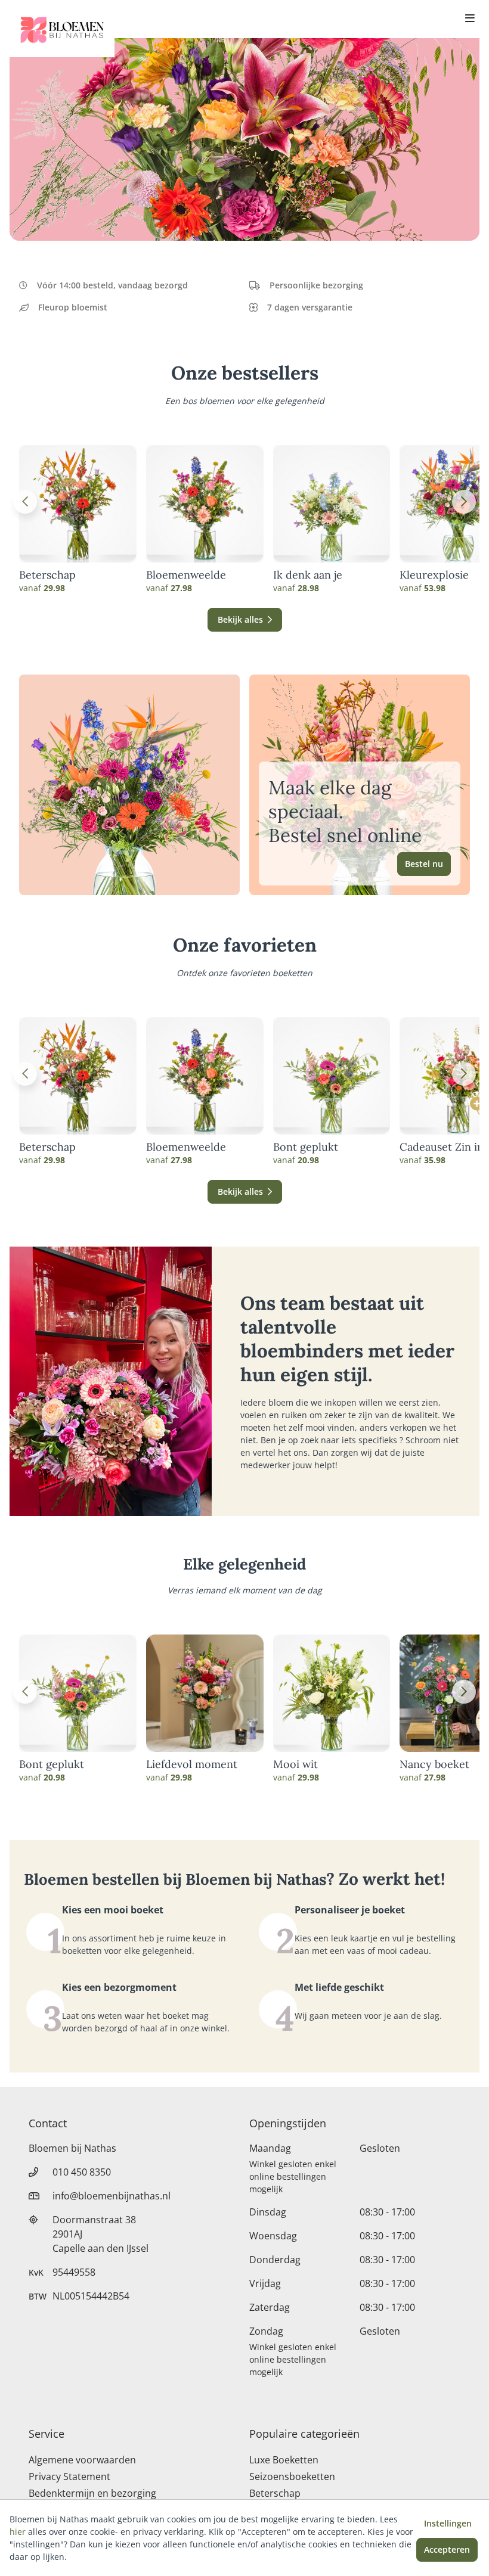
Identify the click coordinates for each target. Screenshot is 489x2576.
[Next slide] (464, 502)
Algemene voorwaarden (82, 2460)
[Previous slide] (25, 502)
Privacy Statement (69, 2476)
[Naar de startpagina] (62, 29)
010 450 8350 (82, 2172)
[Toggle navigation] (470, 19)
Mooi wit (295, 1764)
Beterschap (47, 575)
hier (18, 2532)
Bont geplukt (306, 1147)
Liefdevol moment (192, 1764)
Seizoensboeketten (292, 2476)
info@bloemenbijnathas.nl (112, 2196)
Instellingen (448, 2523)
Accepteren (447, 2549)
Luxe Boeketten (284, 2460)
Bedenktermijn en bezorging (92, 2493)
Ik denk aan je (308, 575)
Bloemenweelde (186, 575)
